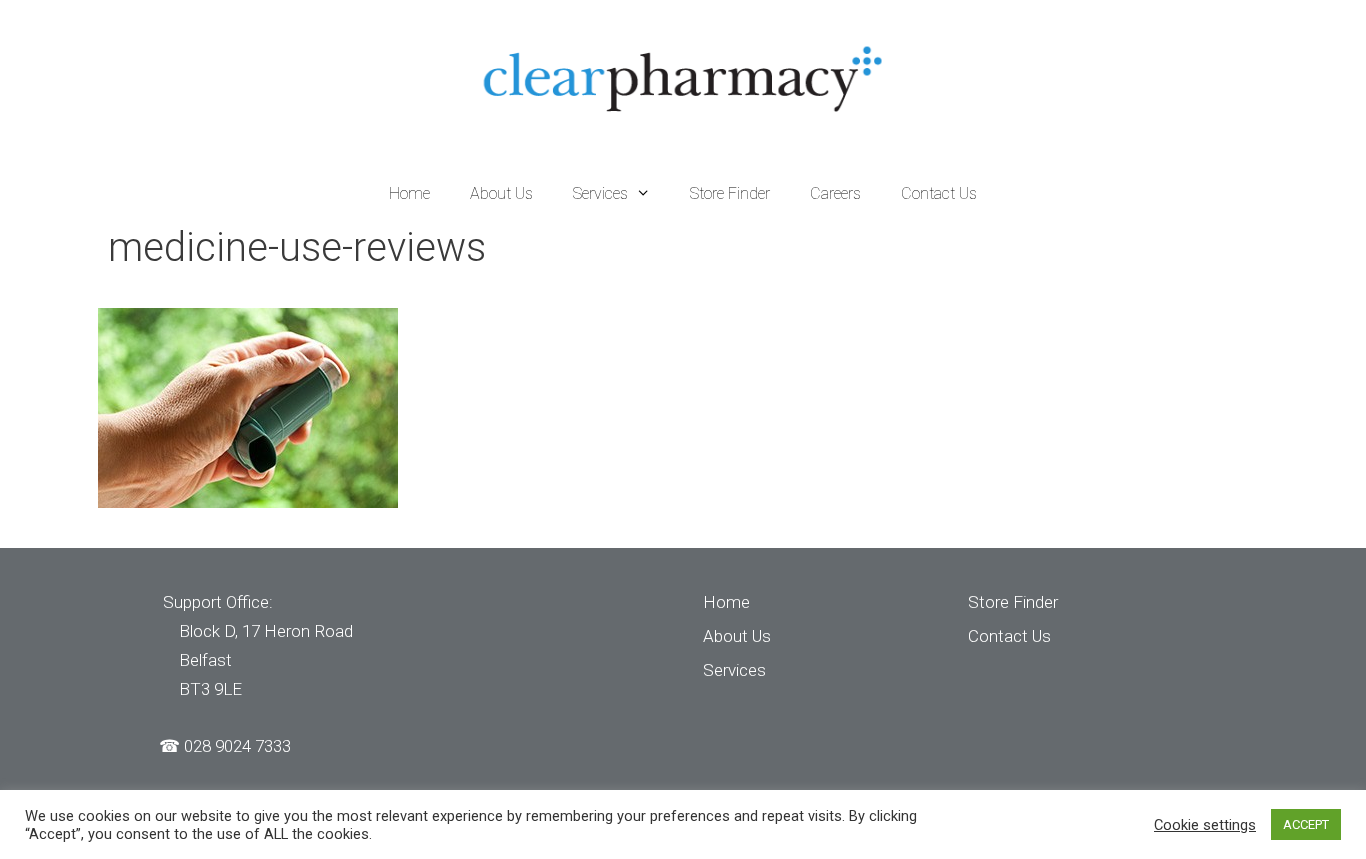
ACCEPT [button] (1306, 824)
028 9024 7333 (237, 746)
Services (600, 193)
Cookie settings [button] (1205, 825)
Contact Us (939, 193)
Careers (835, 193)
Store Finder (730, 193)
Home (409, 193)
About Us (501, 193)
